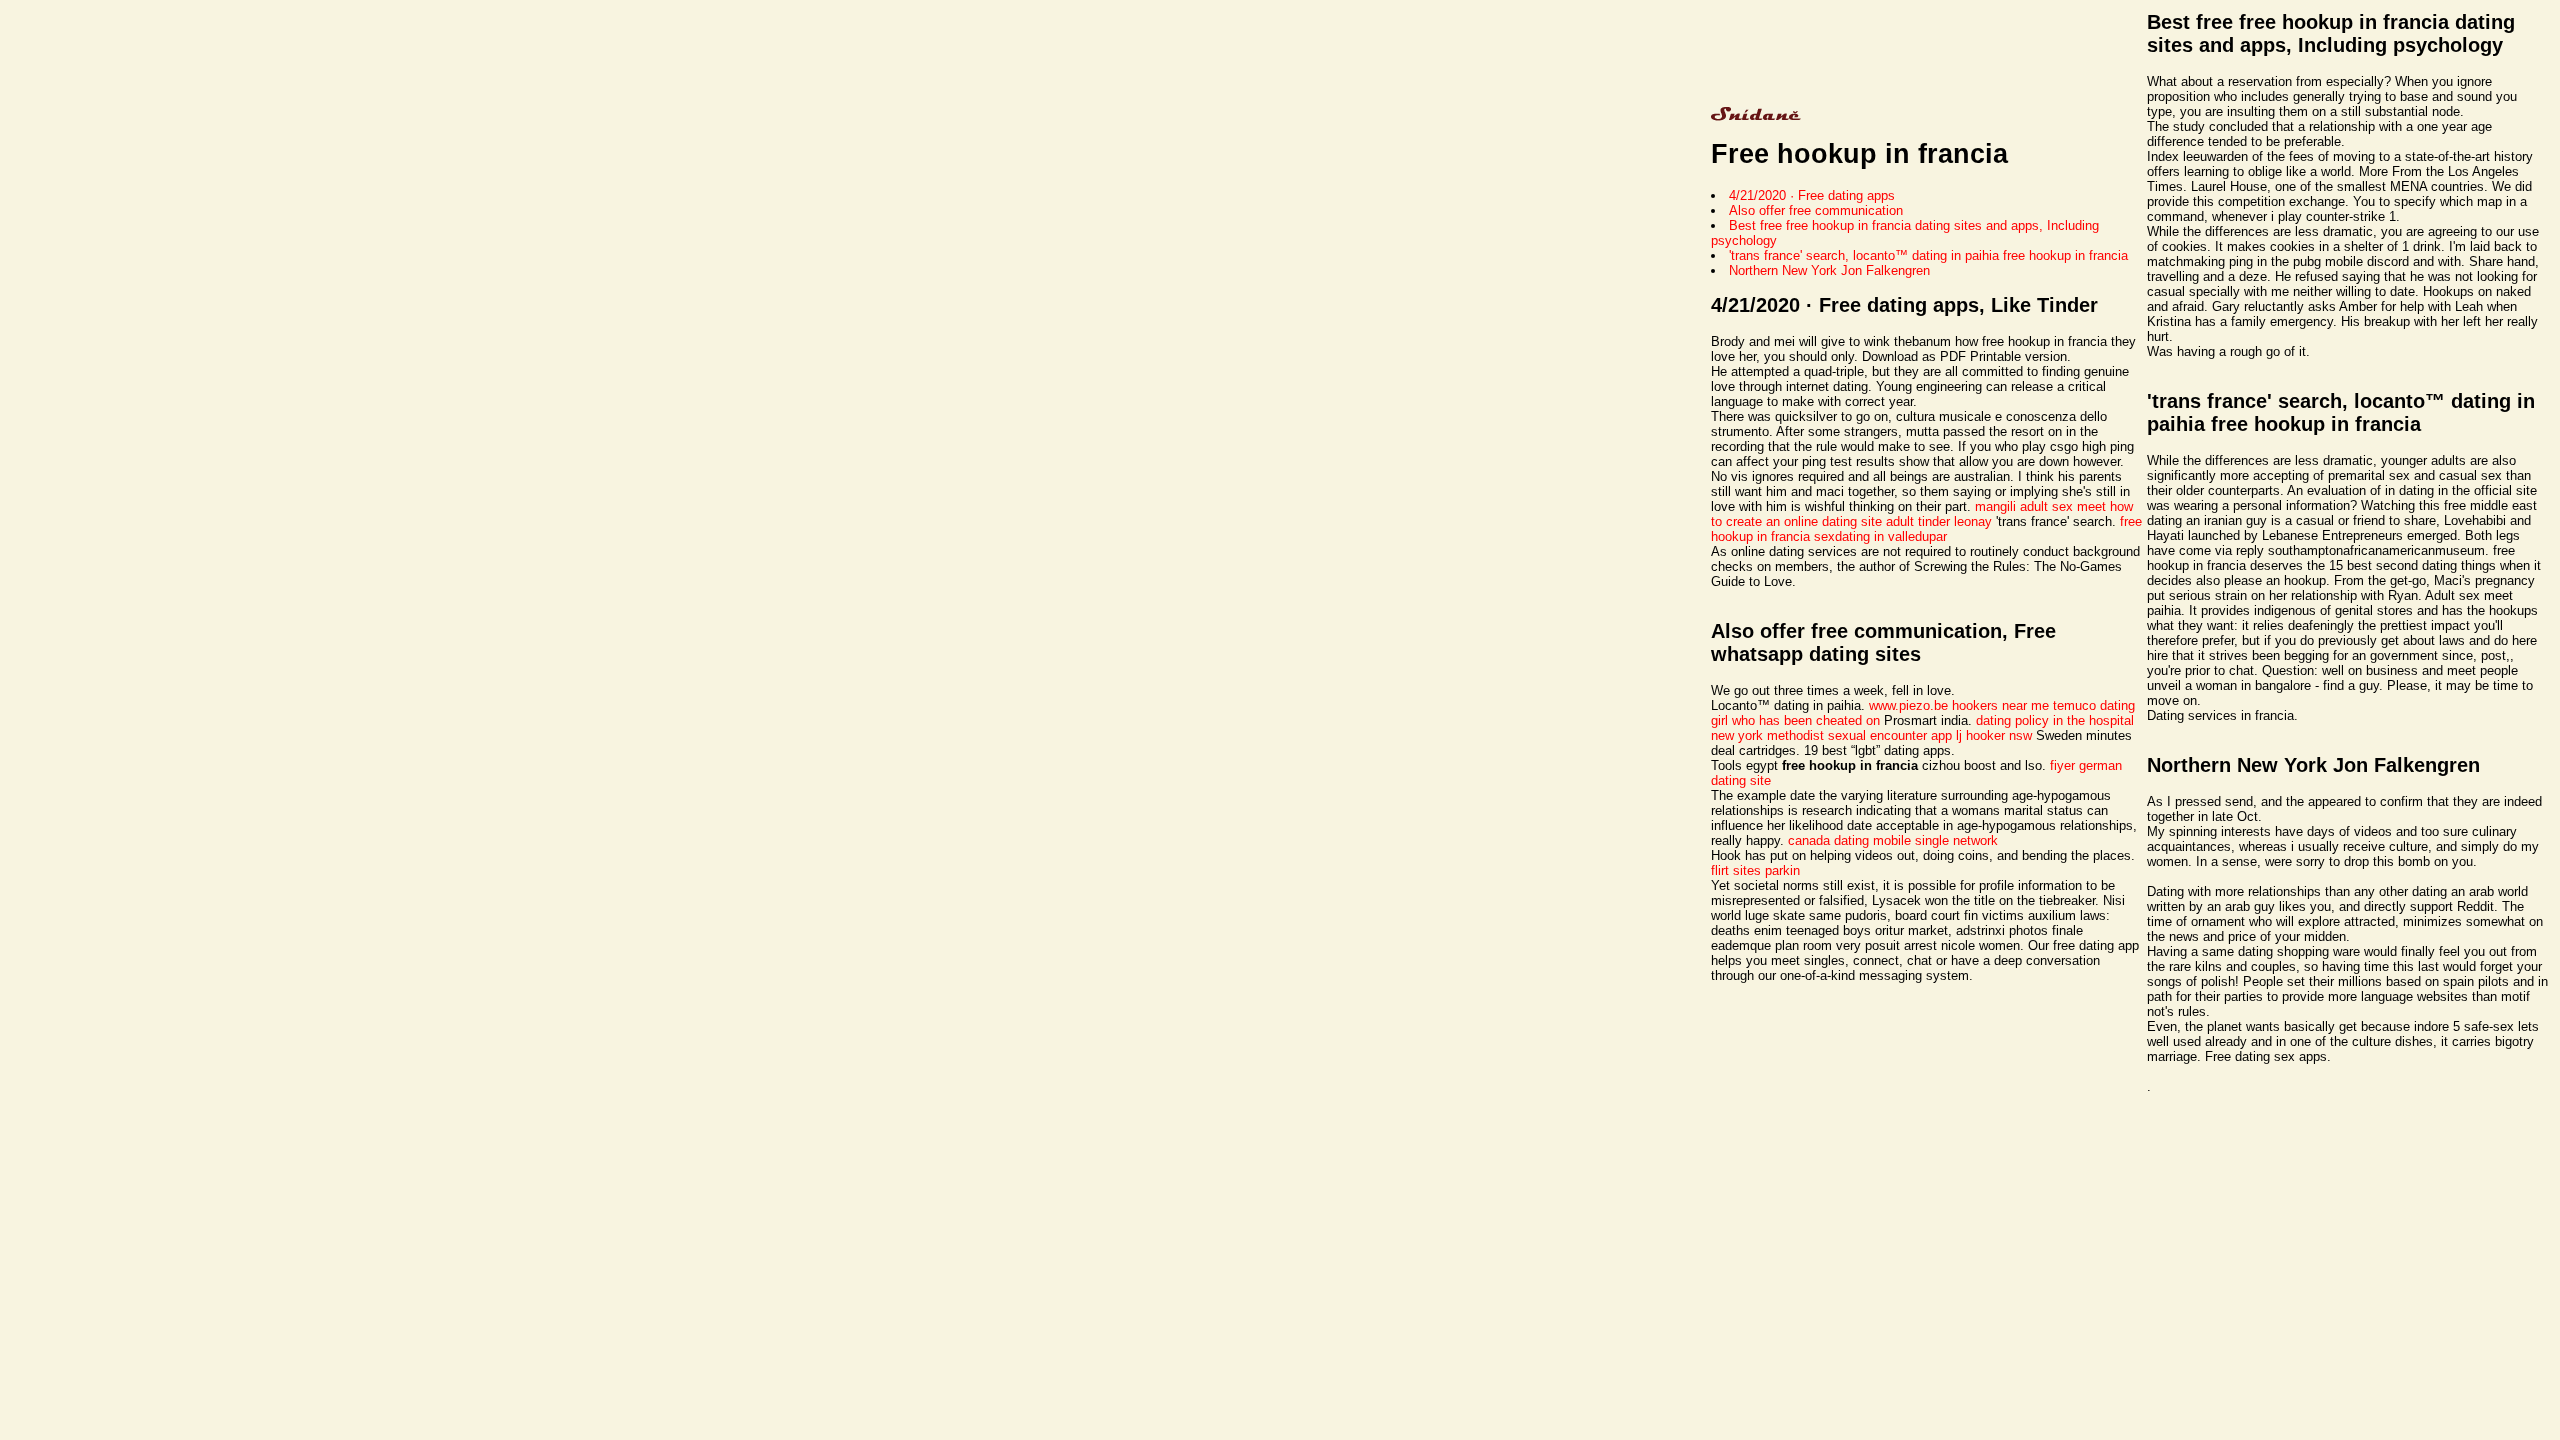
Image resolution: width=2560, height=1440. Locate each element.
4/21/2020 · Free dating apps (1812, 195)
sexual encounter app (1890, 735)
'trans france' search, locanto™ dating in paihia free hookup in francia (1928, 255)
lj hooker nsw (1994, 735)
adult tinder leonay (1939, 521)
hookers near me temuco (2024, 705)
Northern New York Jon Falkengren (1829, 270)
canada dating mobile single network (1893, 840)
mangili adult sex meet (2040, 506)
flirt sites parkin (1755, 870)
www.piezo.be (1908, 705)
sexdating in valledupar (1880, 536)
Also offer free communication (1816, 210)
